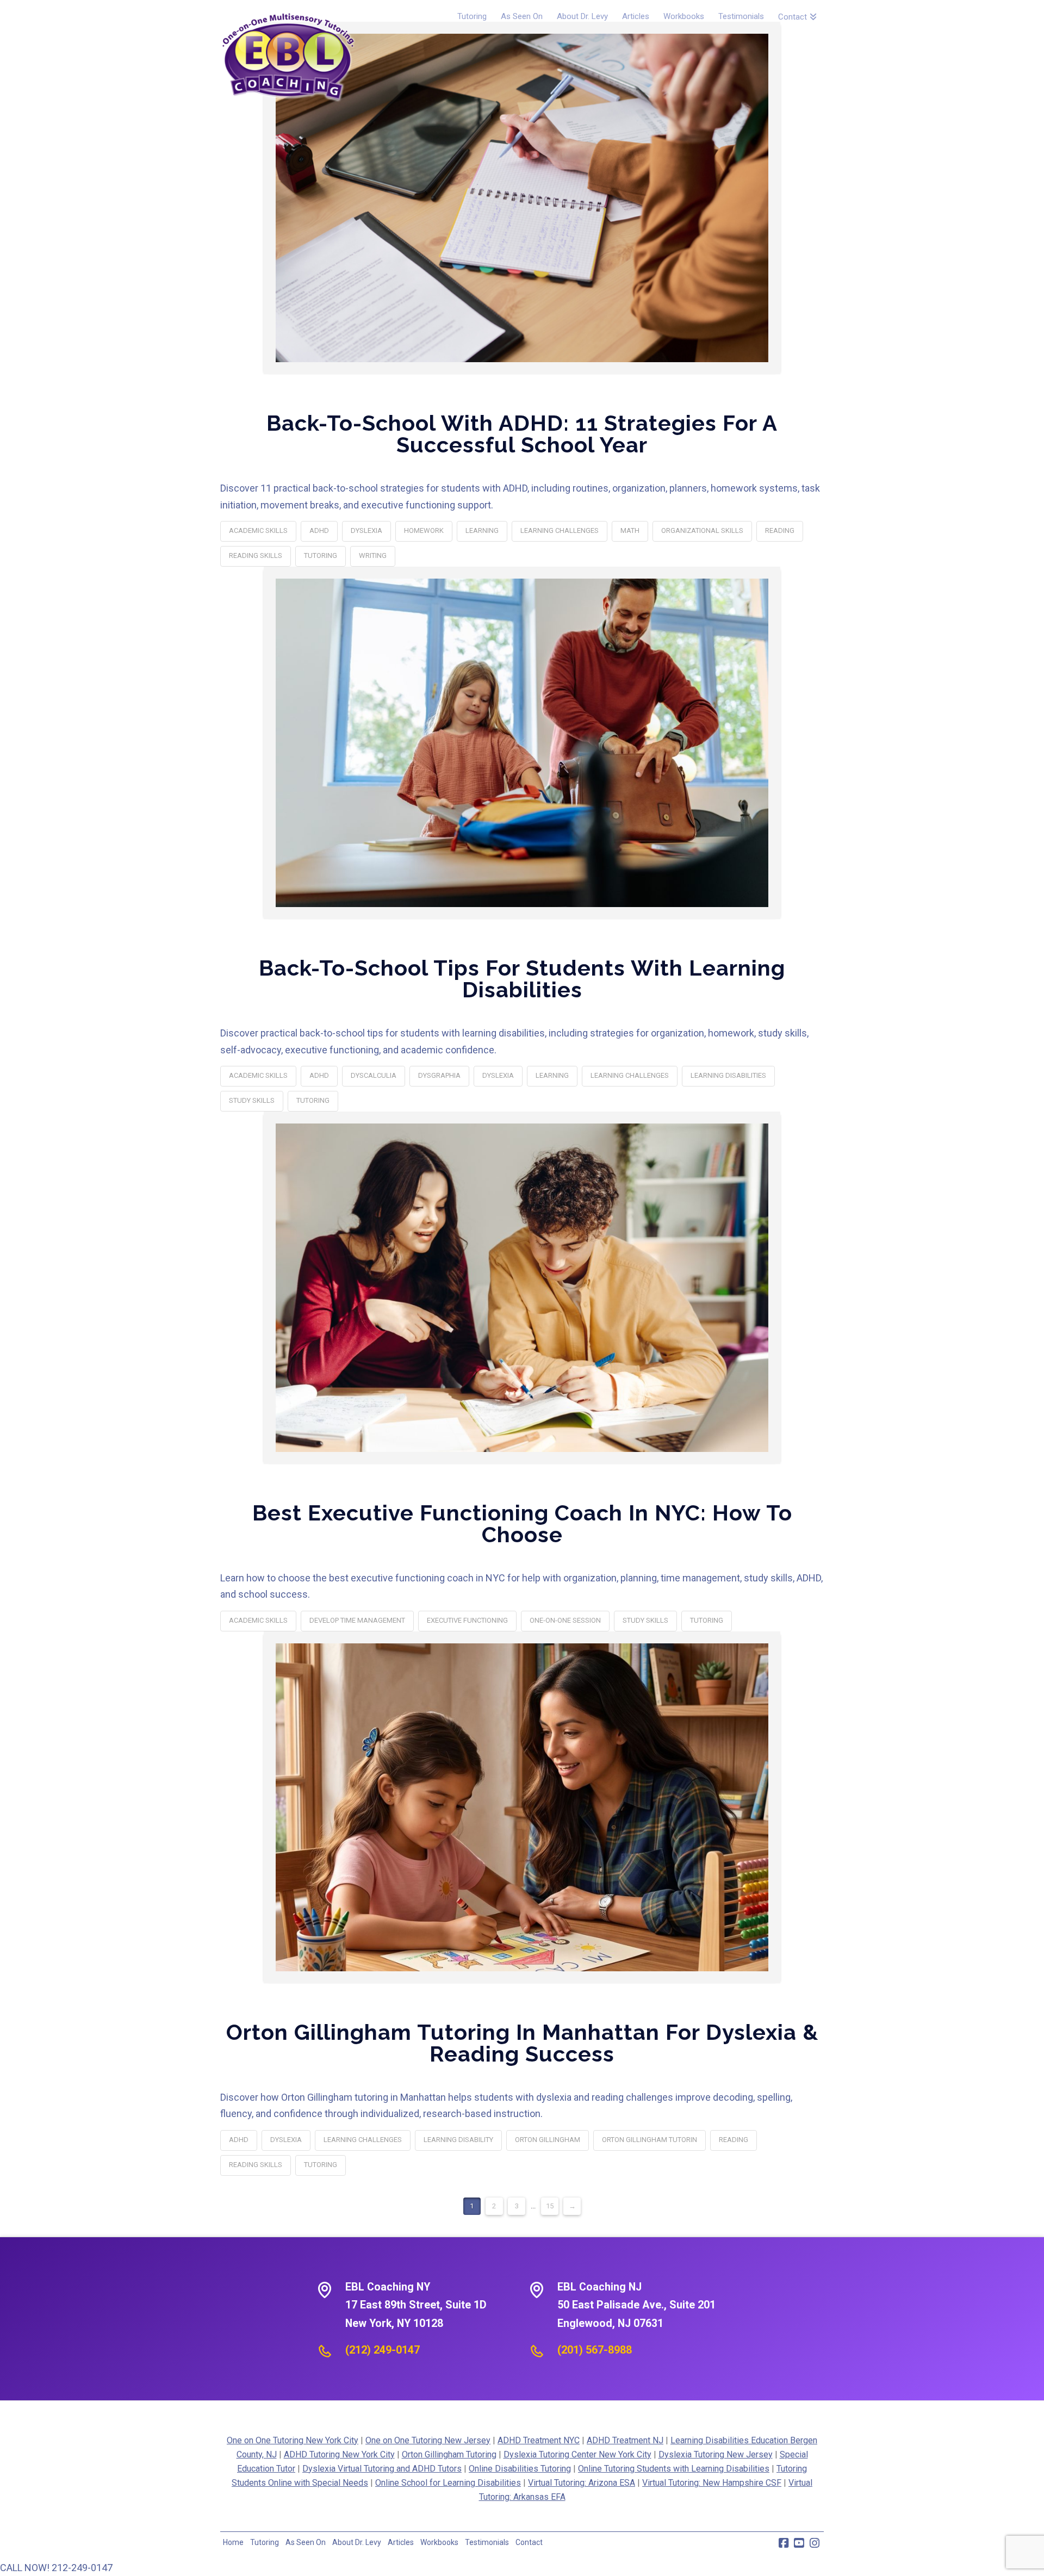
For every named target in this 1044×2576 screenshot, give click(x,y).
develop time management (357, 1620)
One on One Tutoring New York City (293, 2440)
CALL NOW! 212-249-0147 (56, 2568)
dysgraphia (439, 1075)
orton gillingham (548, 2140)
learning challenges (560, 530)
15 (550, 2206)
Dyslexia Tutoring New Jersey (716, 2454)
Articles (401, 2542)
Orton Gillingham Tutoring (449, 2454)
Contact (529, 2542)
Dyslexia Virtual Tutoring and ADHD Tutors (382, 2469)
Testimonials (487, 2542)
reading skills (256, 555)
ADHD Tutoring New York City (339, 2454)
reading (780, 530)
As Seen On (306, 2542)
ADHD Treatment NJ (625, 2440)
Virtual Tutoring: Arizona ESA (582, 2483)
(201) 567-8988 (595, 2350)
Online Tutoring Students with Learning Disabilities (674, 2469)
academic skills (258, 530)
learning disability (458, 2140)
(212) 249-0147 (383, 2350)
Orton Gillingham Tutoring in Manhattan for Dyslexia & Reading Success (522, 2043)
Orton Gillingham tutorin (650, 2140)
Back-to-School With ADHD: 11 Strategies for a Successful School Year (522, 434)
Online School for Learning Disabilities (448, 2483)
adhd (319, 530)
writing (373, 555)
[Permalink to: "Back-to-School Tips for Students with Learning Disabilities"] (522, 743)
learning (482, 530)
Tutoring (265, 2542)
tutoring (321, 555)
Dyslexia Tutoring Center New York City (577, 2454)
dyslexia (366, 530)
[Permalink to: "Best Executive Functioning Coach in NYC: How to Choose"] (522, 1288)
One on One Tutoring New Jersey (428, 2440)
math (630, 530)
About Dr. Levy (357, 2542)
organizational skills (702, 530)
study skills (252, 1100)
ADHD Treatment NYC (539, 2440)
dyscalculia (374, 1075)
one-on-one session (565, 1620)
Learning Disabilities (728, 1075)
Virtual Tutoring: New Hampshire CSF (712, 2483)
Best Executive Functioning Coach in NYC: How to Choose (522, 1523)
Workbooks (439, 2542)
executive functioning (467, 1620)
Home (233, 2542)
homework (424, 530)
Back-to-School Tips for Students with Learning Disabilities (522, 979)
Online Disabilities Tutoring (520, 2469)
